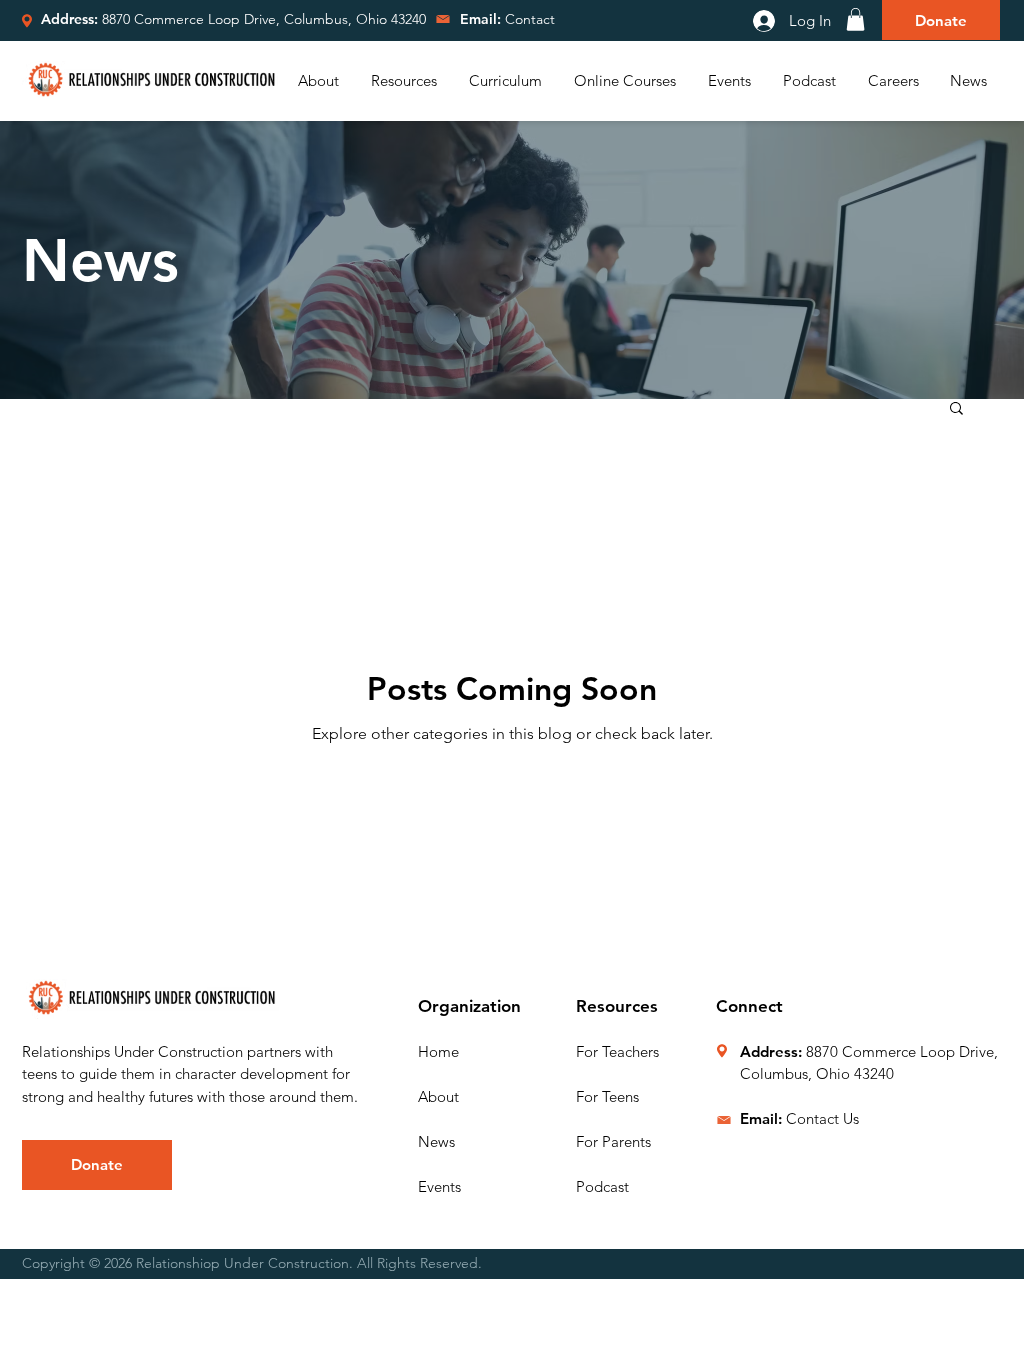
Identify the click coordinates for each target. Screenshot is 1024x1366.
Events (439, 1186)
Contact (507, 19)
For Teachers (617, 1051)
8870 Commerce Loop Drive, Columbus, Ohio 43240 (264, 19)
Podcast (602, 1186)
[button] (855, 19)
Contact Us (822, 1118)
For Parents (613, 1141)
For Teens (607, 1096)
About (438, 1096)
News (436, 1141)
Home (438, 1051)
